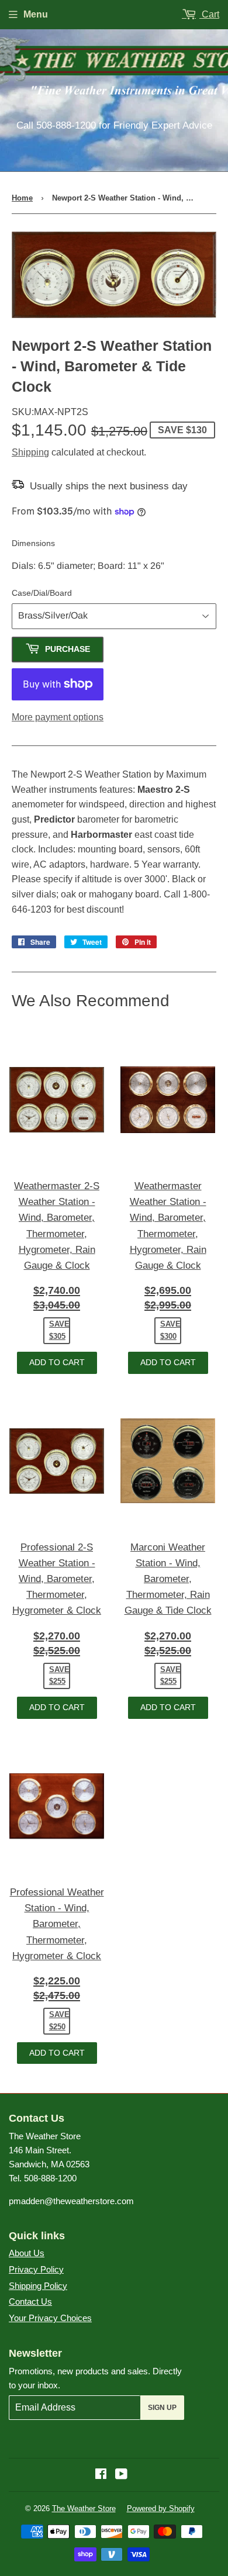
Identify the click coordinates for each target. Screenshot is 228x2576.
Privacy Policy (36, 2269)
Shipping (30, 452)
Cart (209, 14)
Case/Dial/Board (42, 593)
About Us (27, 2253)
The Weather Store (84, 2508)
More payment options (58, 717)
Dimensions (33, 543)
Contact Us (30, 2302)
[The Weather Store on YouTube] (121, 2475)
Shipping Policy (38, 2286)
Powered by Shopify (161, 2508)
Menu (36, 14)
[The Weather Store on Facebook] (101, 2475)
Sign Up (162, 2408)
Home (22, 198)
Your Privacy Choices (50, 2318)
